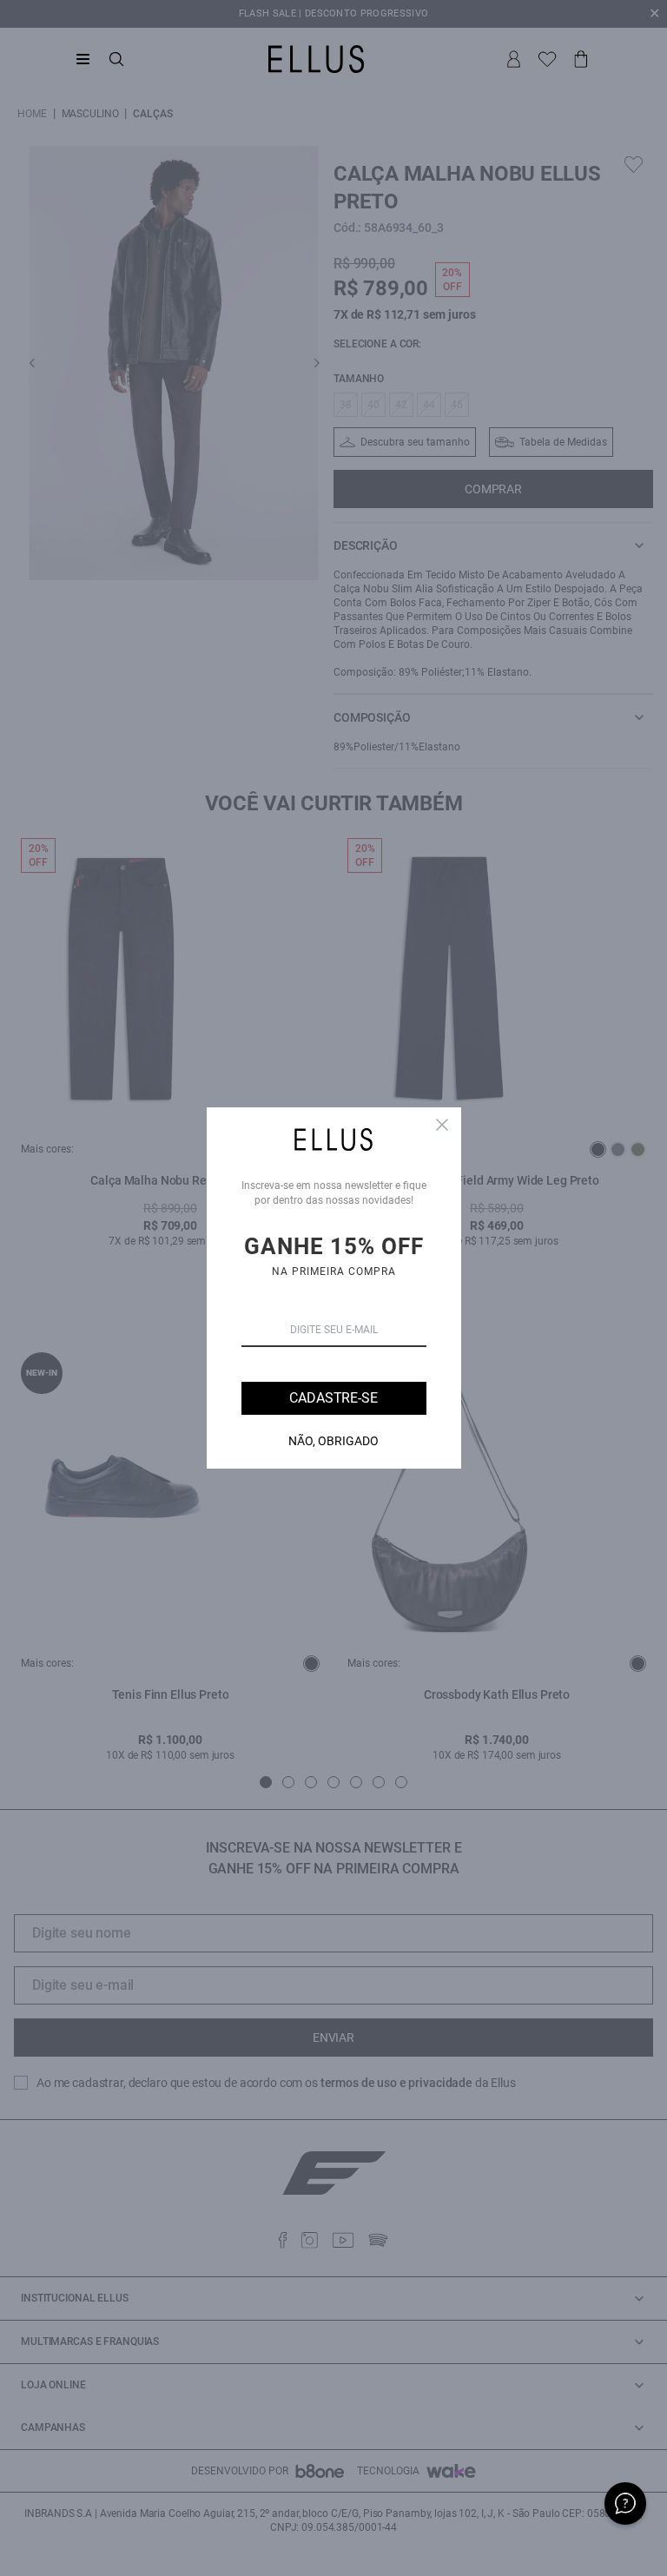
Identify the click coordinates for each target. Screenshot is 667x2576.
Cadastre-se (333, 1398)
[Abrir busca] (116, 59)
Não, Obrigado (333, 1441)
